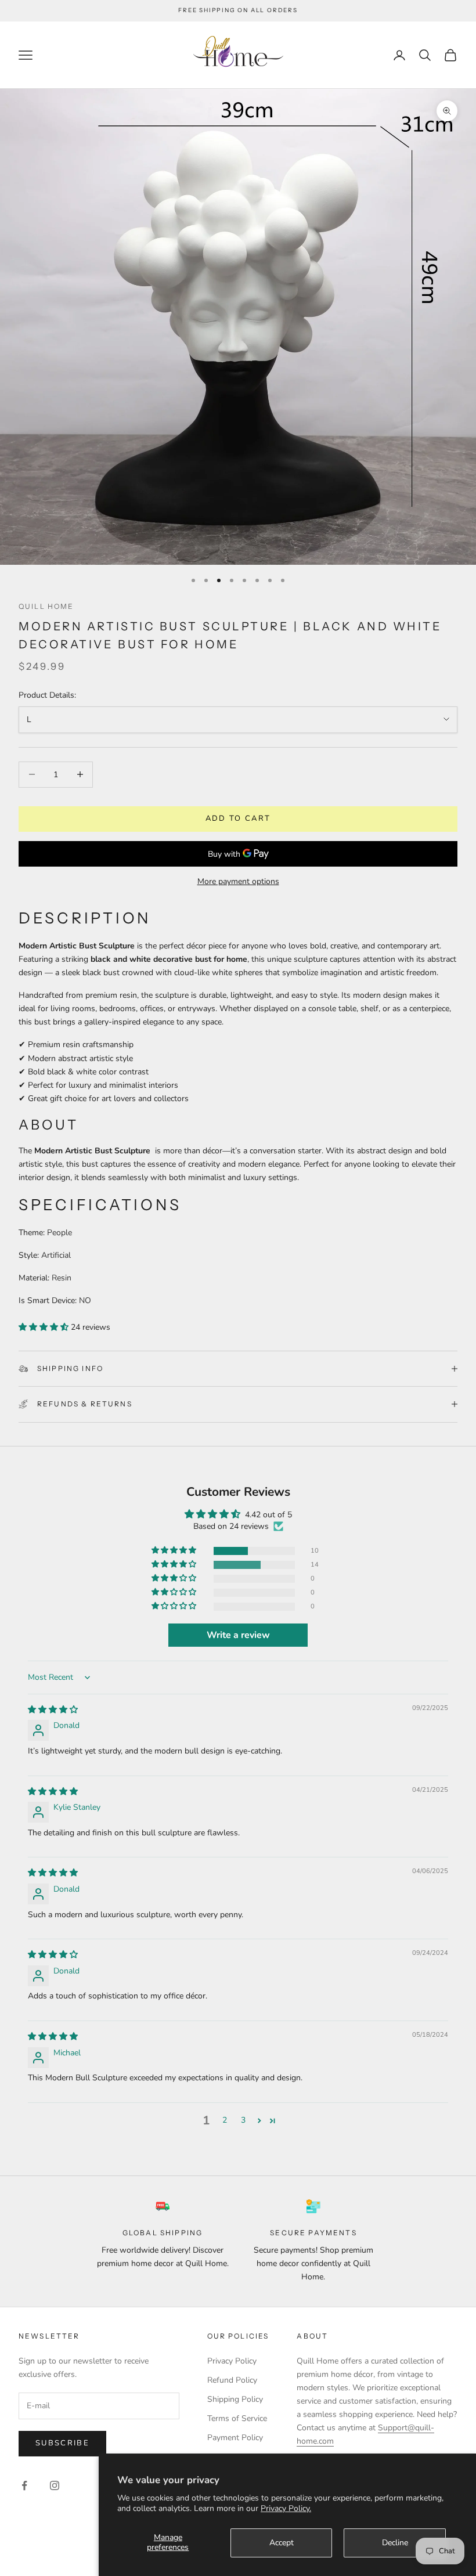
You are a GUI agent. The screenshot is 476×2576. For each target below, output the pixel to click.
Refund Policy (232, 2380)
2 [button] (225, 2120)
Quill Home (46, 606)
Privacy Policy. (286, 2508)
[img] (53, 1710)
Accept (282, 2543)
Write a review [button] (238, 1635)
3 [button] (243, 2120)
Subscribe (62, 2443)
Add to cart (238, 818)
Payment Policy (235, 2438)
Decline (395, 2543)
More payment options (238, 881)
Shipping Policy (235, 2399)
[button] (45, 1327)
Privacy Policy (232, 2361)
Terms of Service (237, 2418)
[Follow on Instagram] (55, 2485)
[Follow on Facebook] (24, 2485)
